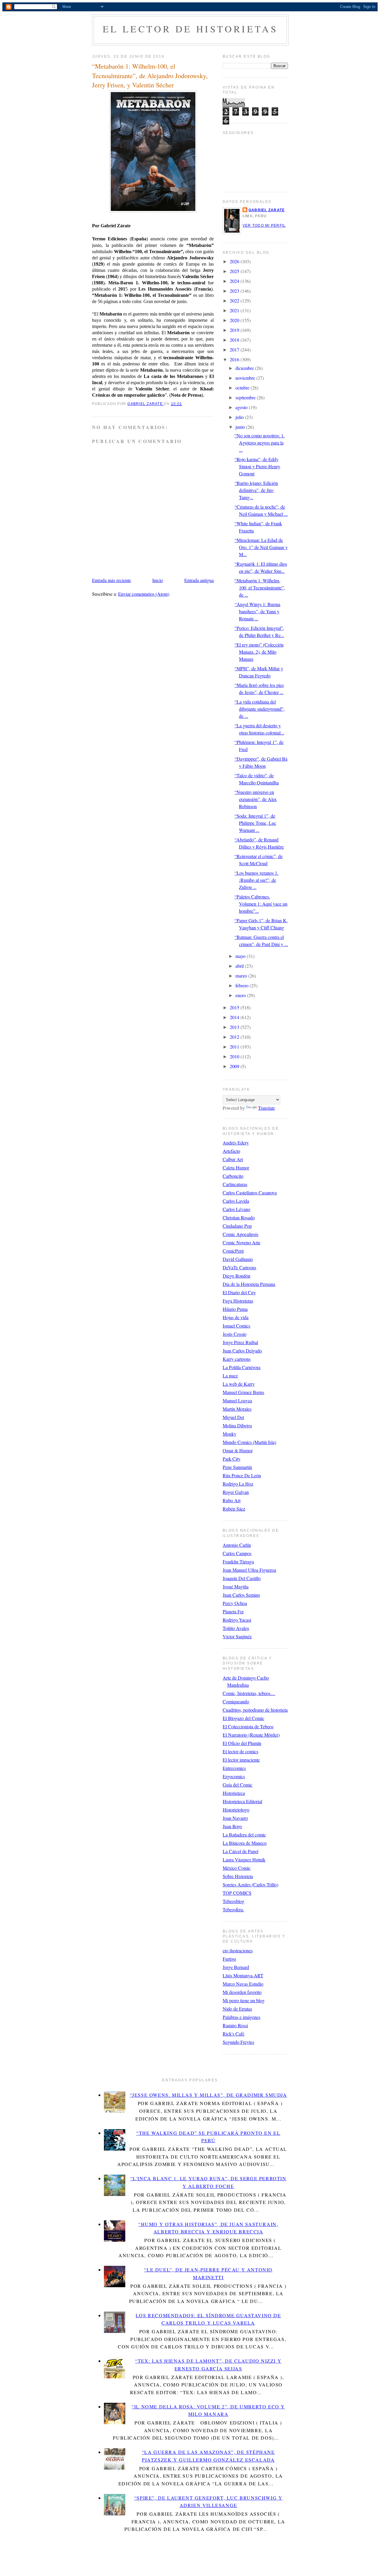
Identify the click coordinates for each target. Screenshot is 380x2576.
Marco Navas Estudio (243, 1984)
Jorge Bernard (236, 1967)
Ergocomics (234, 1776)
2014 (235, 1017)
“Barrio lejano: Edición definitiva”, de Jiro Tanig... (256, 490)
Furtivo (229, 1959)
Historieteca (234, 1793)
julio (240, 417)
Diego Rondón (236, 1276)
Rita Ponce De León (242, 1475)
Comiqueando (236, 1701)
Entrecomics (234, 1768)
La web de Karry (239, 1384)
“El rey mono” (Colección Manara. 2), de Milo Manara (259, 652)
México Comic (237, 1868)
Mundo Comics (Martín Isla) (249, 1442)
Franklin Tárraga (238, 1561)
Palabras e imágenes (242, 2017)
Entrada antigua (199, 580)
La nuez (230, 1376)
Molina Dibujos (237, 1425)
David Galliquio (238, 1259)
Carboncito (233, 1176)
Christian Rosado (239, 1217)
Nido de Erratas (237, 2009)
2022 (235, 301)
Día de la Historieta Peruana (249, 1284)
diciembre (245, 368)
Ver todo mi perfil (264, 226)
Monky (229, 1434)
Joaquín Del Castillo (242, 1578)
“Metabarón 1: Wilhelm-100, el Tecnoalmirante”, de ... (260, 588)
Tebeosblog (233, 1901)
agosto (242, 407)
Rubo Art (232, 1500)
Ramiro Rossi (235, 2025)
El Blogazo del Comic (243, 1718)
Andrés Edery (236, 1143)
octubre (243, 388)
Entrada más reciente (111, 580)
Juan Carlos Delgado (242, 1351)
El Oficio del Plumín (242, 1743)
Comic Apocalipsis (240, 1234)
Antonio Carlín (237, 1545)
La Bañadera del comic (244, 1835)
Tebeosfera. (233, 1909)
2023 (235, 291)
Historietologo (236, 1810)
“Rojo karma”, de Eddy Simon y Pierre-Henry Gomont (257, 466)
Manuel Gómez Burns (243, 1392)
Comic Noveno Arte (242, 1242)
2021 (235, 310)
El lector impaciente (241, 1760)
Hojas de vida (236, 1317)
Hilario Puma (235, 1309)
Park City (232, 1459)
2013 (235, 1027)
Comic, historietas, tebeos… (249, 1693)
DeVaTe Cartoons (239, 1267)
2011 (235, 1047)
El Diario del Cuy (239, 1292)
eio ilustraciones (238, 1950)
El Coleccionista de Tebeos (248, 1726)
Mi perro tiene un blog (244, 2000)
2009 (235, 1066)
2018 (235, 340)
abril (240, 966)
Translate (266, 1108)
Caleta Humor (236, 1168)
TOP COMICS (237, 1893)
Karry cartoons (237, 1359)
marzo (242, 976)
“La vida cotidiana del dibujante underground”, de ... (260, 709)
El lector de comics (240, 1751)
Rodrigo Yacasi (237, 1620)
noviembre (246, 378)
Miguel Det (233, 1417)
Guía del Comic (237, 1785)
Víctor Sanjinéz (237, 1636)
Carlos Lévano (236, 1209)
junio (241, 427)
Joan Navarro (235, 1818)
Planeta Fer (233, 1611)
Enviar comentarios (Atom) (144, 594)
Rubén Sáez (234, 1509)
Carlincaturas (235, 1184)
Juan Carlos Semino (241, 1595)
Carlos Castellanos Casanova (250, 1192)
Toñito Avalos (236, 1628)
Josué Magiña (236, 1586)
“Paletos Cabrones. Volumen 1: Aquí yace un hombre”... (261, 904)
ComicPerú (233, 1251)
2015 (235, 1007)
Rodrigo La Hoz (238, 1484)
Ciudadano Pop (237, 1226)
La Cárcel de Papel (240, 1851)
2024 (235, 281)
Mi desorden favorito (242, 1992)
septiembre (246, 397)
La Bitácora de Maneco (245, 1843)
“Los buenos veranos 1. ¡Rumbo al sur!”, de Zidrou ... (256, 880)
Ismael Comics (236, 1326)
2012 (235, 1037)
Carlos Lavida (236, 1201)
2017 (235, 350)
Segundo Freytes (238, 2042)
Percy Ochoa (235, 1603)
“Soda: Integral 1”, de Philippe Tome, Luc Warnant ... (255, 823)
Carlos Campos (237, 1553)
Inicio (158, 580)
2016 (235, 359)
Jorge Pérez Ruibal (240, 1342)
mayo (241, 956)
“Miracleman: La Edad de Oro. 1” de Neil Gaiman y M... (261, 547)
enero (241, 995)
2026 (235, 261)
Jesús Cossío (235, 1334)
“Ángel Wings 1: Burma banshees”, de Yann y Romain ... (257, 611)
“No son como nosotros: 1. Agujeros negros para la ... (260, 443)
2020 (235, 320)
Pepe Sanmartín (237, 1467)
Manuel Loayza (237, 1400)
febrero (243, 985)
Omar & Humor (238, 1450)
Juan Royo (232, 1826)
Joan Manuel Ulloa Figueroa (249, 1570)
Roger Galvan (236, 1492)
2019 (235, 330)
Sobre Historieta (238, 1876)
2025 (235, 271)
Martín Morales (237, 1409)
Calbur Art (233, 1159)
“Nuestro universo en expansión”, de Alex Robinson (256, 799)
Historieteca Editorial (242, 1801)
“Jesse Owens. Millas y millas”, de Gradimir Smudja (208, 2095)
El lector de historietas (190, 29)
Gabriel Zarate (267, 210)
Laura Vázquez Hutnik (244, 1860)
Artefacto (231, 1151)
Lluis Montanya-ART (243, 1975)
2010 (235, 1056)
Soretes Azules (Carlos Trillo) (250, 1884)
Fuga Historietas (238, 1301)
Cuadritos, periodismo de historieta (255, 1710)
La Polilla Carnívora (242, 1367)
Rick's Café (233, 2034)
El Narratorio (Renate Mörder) (251, 1735)
